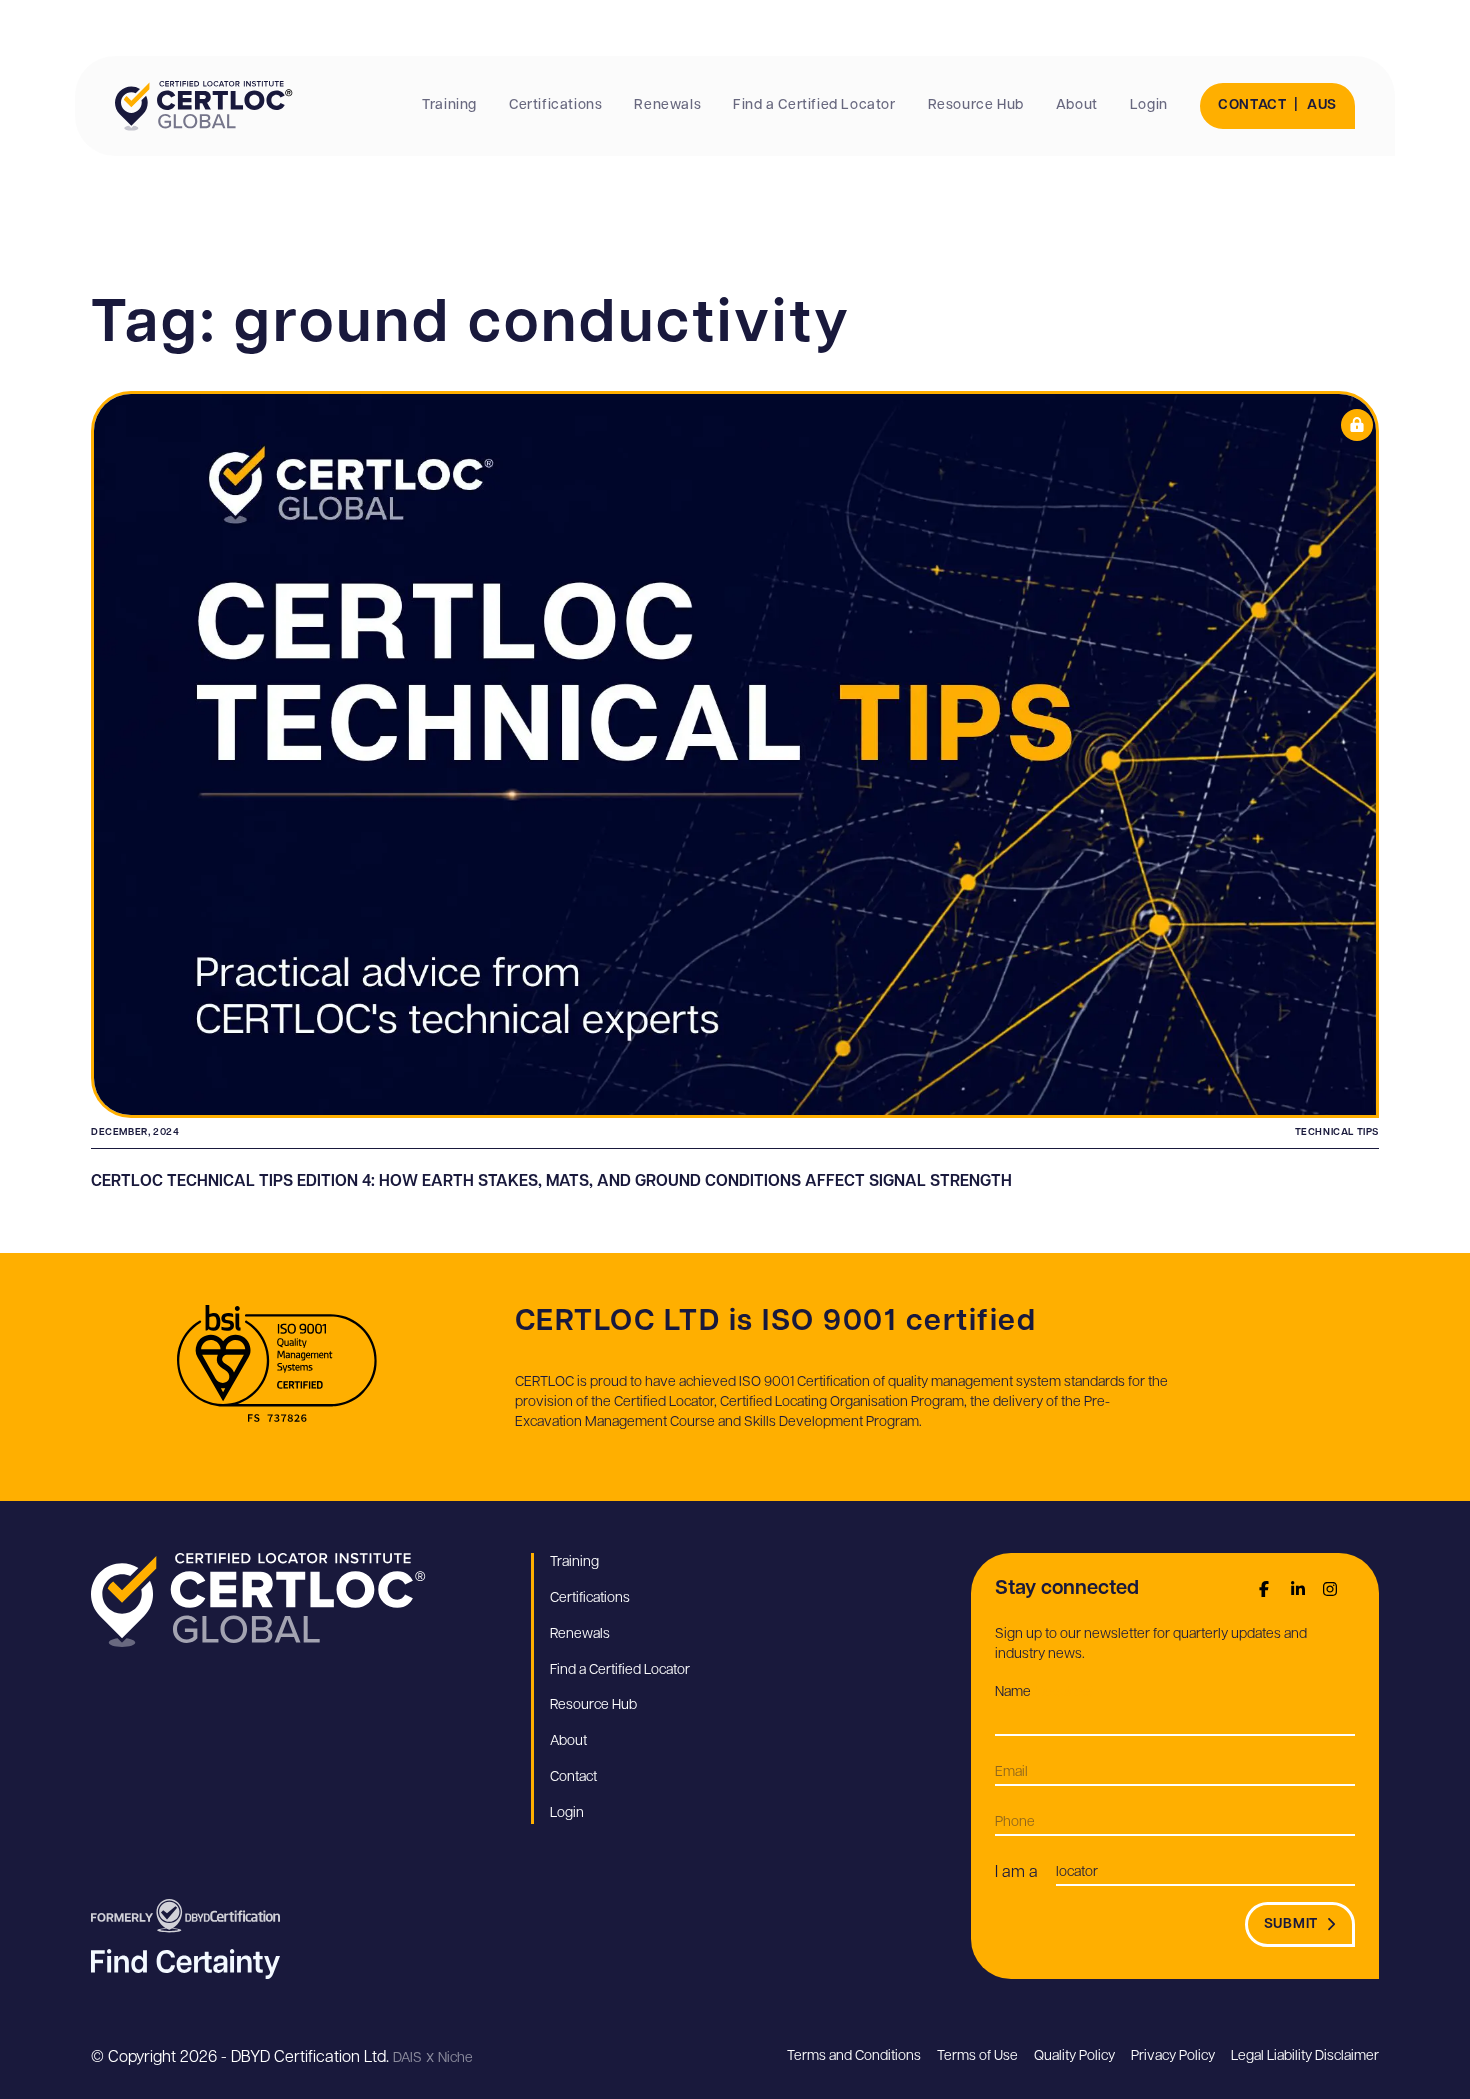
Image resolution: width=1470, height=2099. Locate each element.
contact (1252, 105)
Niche (455, 2058)
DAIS (407, 2058)
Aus (1322, 105)
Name (1043, 1692)
